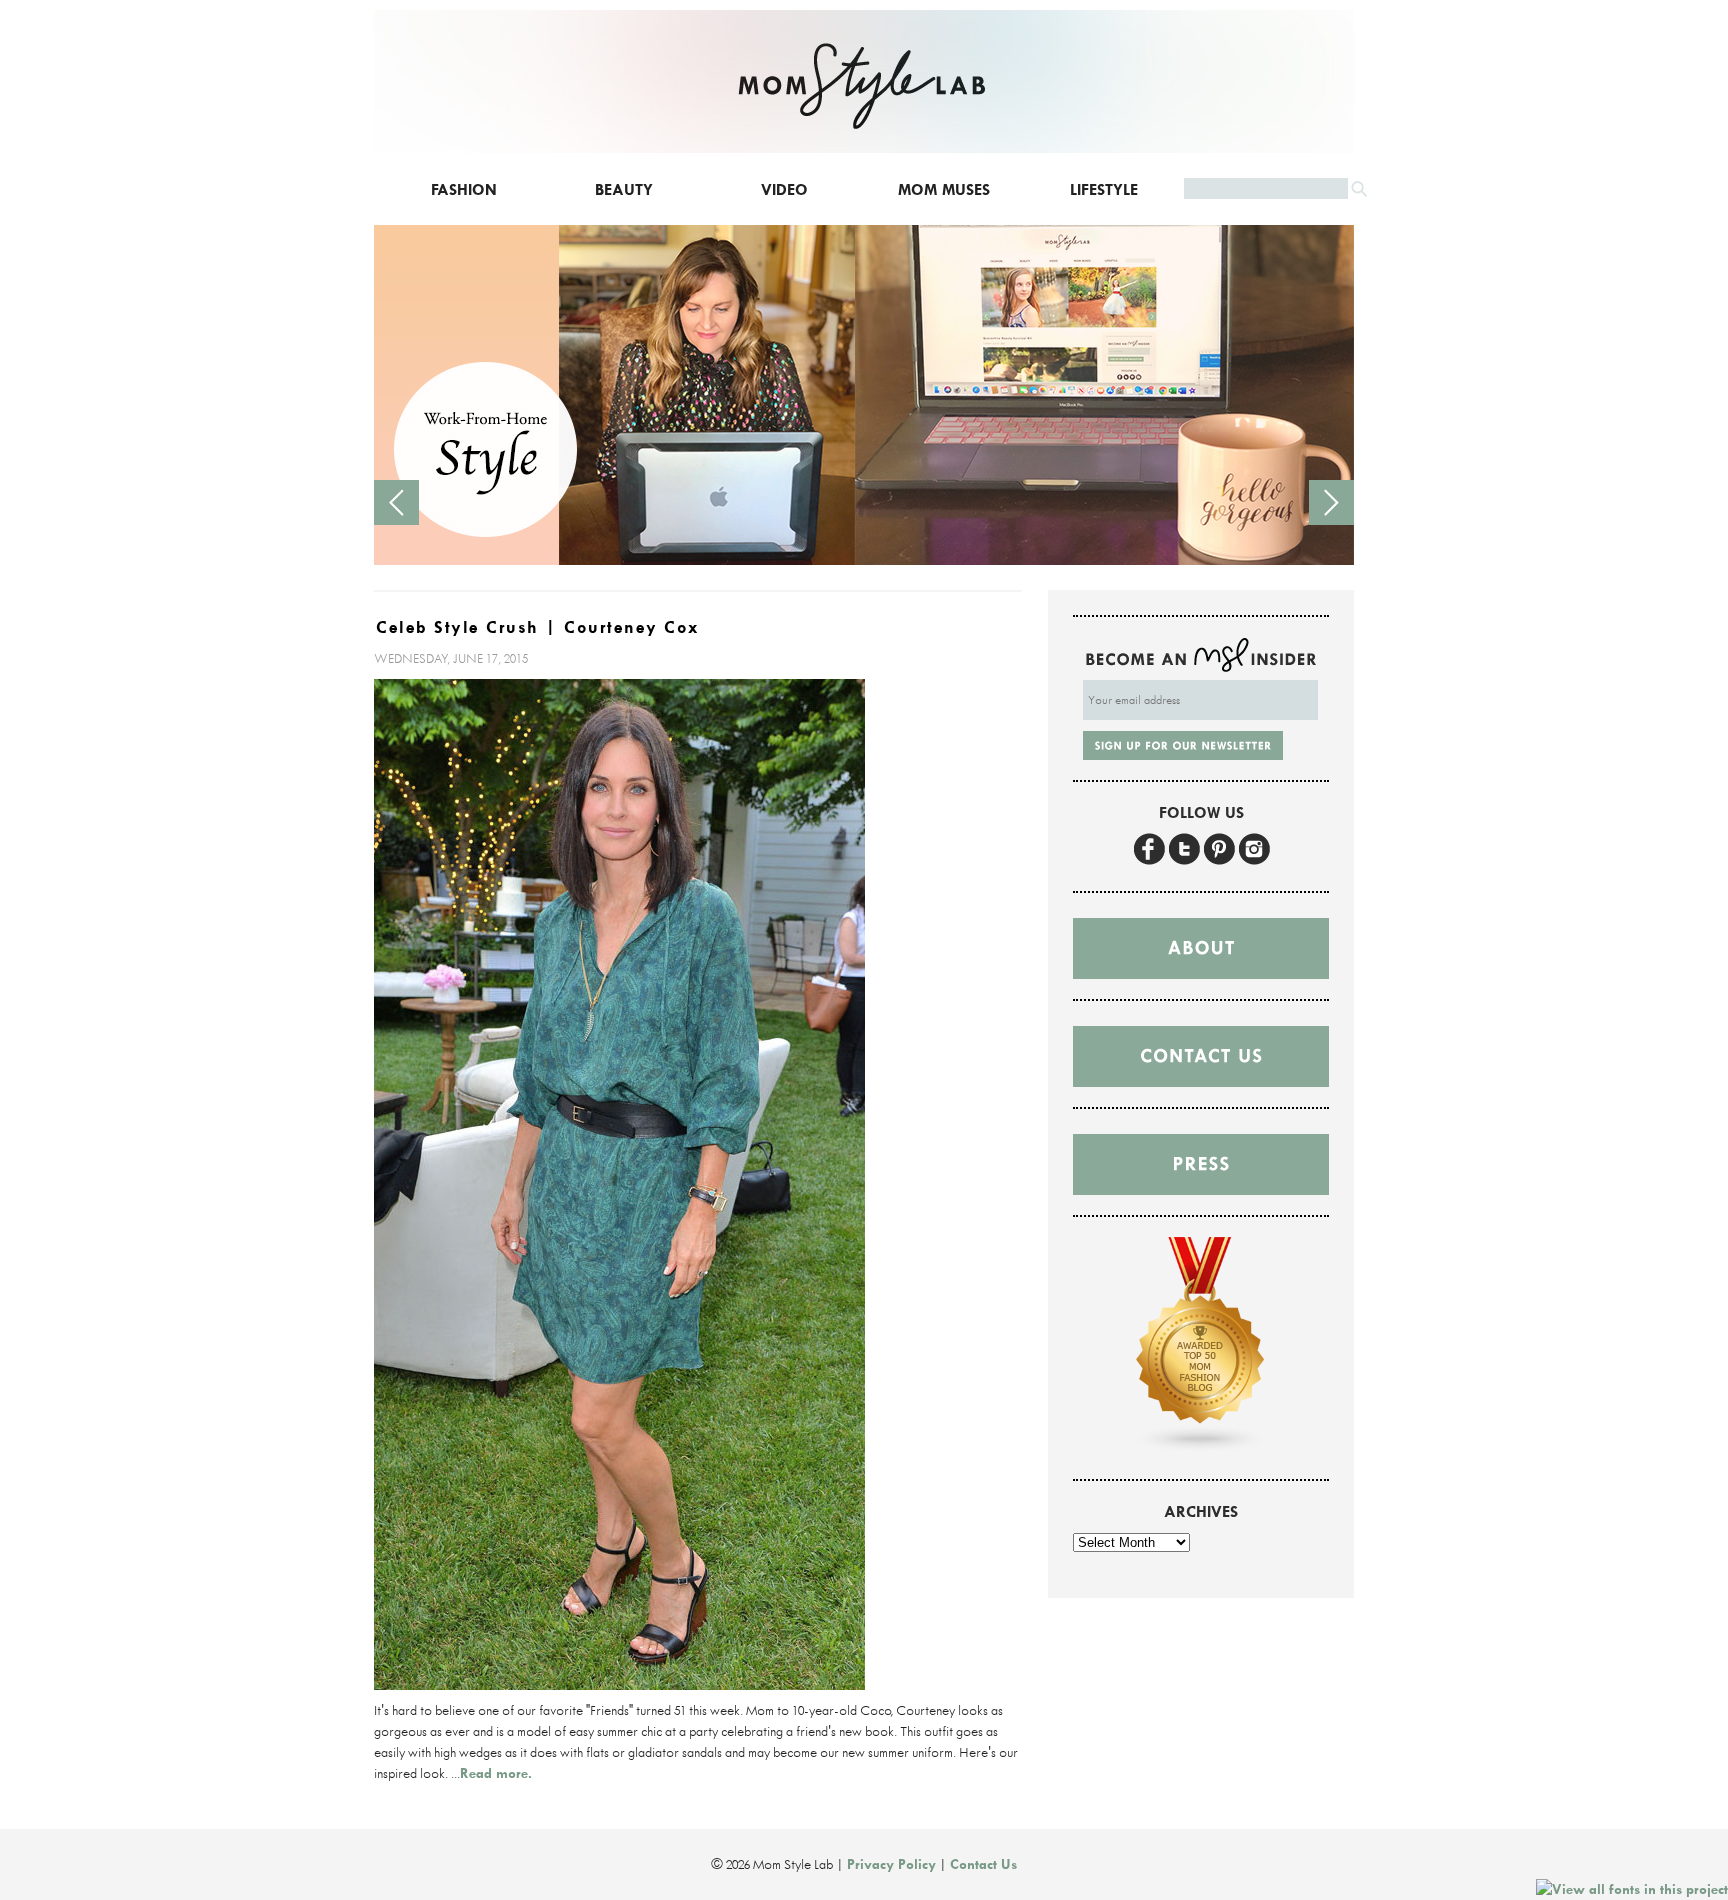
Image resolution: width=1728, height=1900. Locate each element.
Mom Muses (944, 189)
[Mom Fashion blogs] (1201, 1448)
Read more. (496, 1773)
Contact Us (983, 1864)
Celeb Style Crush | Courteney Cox (538, 627)
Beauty (624, 189)
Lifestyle (1104, 189)
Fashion (464, 189)
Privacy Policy (891, 1864)
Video (784, 189)
